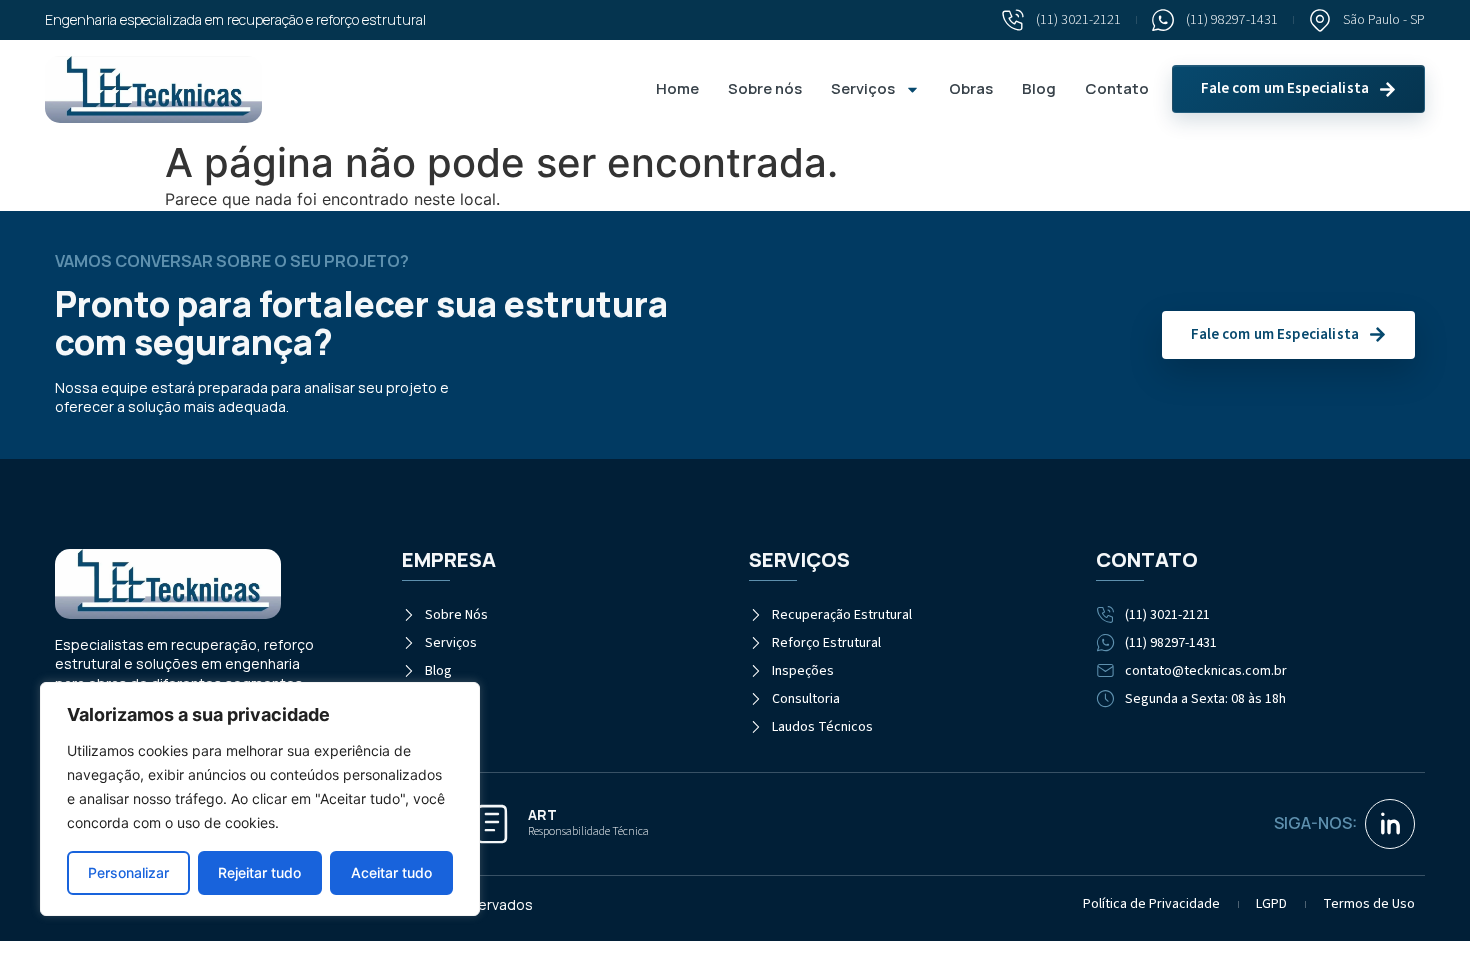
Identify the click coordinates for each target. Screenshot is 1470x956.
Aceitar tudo (391, 872)
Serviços (863, 88)
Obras (971, 88)
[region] (260, 799)
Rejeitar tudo (259, 872)
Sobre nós (765, 88)
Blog (1039, 88)
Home (677, 88)
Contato (1117, 88)
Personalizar (128, 872)
